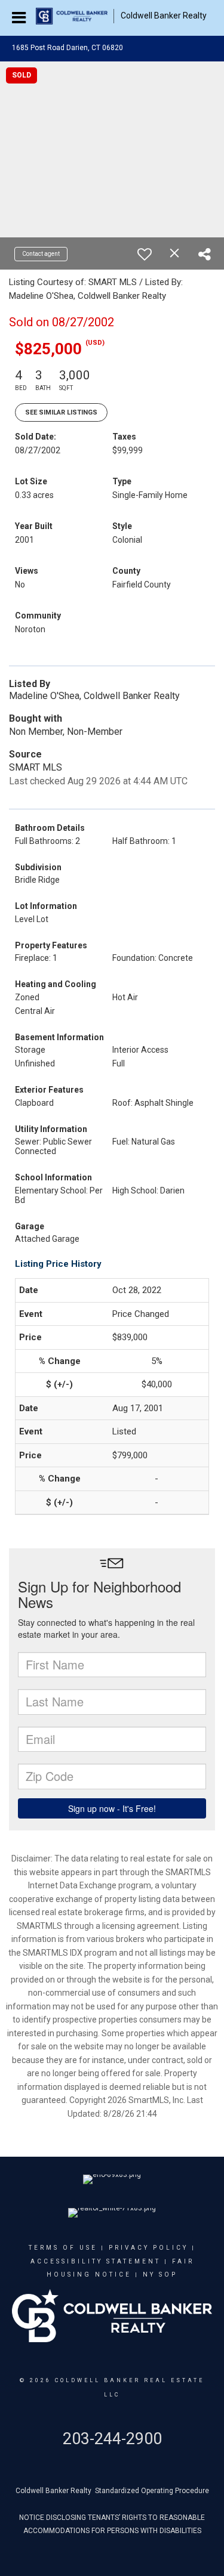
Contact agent (41, 254)
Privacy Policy (148, 2248)
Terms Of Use (63, 2248)
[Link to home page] (75, 16)
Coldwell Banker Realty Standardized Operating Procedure (112, 2491)
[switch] (145, 254)
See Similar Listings (61, 412)
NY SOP (160, 2275)
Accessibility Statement (96, 2261)
